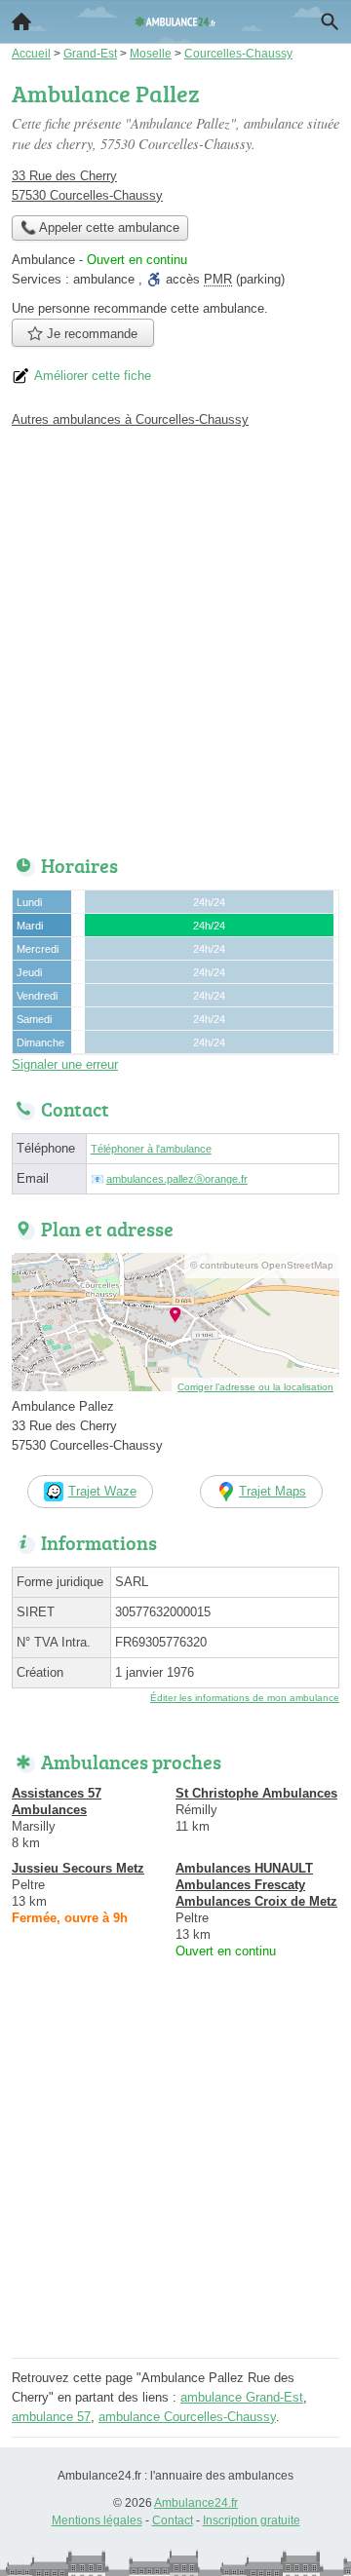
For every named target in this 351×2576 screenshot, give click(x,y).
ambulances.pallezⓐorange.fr (177, 1179)
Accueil (21, 21)
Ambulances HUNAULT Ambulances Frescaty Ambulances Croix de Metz (256, 1885)
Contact (173, 2520)
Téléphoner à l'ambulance (151, 1149)
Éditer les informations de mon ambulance (245, 1698)
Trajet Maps (273, 1491)
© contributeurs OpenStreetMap (262, 1265)
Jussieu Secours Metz (78, 1868)
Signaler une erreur (65, 1064)
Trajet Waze (102, 1491)
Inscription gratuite (252, 2520)
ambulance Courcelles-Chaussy (187, 2417)
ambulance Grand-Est (242, 2397)
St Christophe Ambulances (256, 1793)
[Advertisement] (175, 636)
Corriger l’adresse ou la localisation (255, 1387)
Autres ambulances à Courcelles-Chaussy (130, 419)
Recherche (330, 21)
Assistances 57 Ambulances (57, 1801)
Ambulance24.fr (196, 2503)
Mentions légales (97, 2520)
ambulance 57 (51, 2417)
